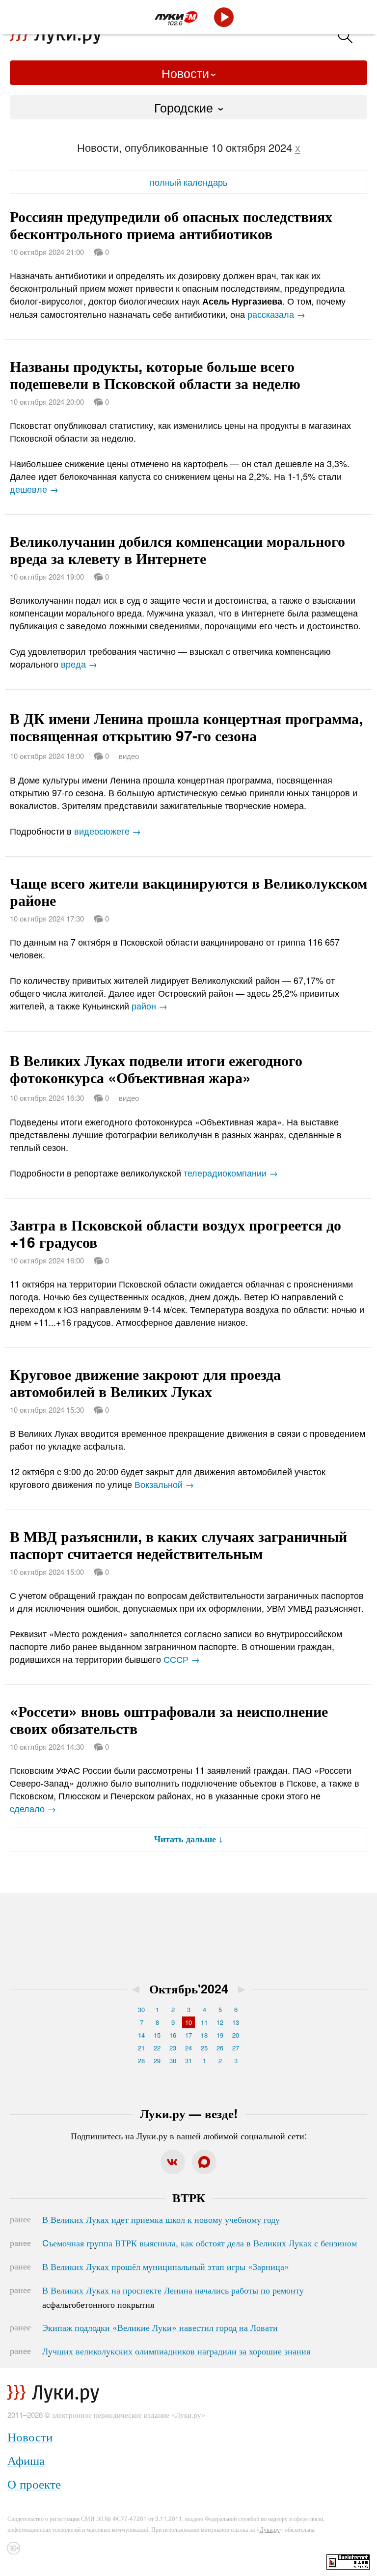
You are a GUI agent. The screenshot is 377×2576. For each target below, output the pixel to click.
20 (236, 2035)
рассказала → (276, 314)
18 (204, 2035)
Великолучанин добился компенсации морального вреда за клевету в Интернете (177, 549)
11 (204, 2022)
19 (220, 2035)
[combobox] (188, 107)
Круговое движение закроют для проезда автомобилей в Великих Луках (145, 1382)
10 (188, 2022)
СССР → (182, 1659)
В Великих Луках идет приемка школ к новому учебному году (161, 2219)
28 (141, 2060)
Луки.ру (270, 2529)
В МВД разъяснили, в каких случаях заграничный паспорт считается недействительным (178, 1544)
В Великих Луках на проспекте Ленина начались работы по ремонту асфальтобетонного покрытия (173, 2297)
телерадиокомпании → (231, 1173)
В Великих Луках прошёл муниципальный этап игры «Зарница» (166, 2266)
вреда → (79, 664)
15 (157, 2035)
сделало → (33, 1808)
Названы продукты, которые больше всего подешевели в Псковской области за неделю (155, 374)
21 (141, 2048)
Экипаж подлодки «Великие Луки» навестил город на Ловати (160, 2327)
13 (236, 2022)
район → (149, 1006)
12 (220, 2022)
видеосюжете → (108, 831)
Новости (185, 73)
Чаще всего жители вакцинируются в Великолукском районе (188, 891)
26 (220, 2048)
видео (129, 756)
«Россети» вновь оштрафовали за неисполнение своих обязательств (169, 1719)
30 (141, 2009)
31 (188, 2060)
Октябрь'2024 (189, 1988)
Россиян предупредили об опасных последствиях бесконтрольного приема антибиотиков (171, 224)
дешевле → (34, 489)
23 (173, 2048)
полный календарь (188, 182)
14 (141, 2035)
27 (236, 2048)
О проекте (34, 2483)
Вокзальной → (164, 1484)
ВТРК (189, 2197)
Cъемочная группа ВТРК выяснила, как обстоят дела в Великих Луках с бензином (200, 2242)
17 (188, 2035)
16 (173, 2035)
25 (204, 2048)
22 (157, 2048)
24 (188, 2048)
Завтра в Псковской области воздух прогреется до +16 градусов (175, 1233)
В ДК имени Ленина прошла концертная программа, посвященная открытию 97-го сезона (186, 727)
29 (157, 2060)
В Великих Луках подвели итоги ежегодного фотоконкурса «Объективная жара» (156, 1068)
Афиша (26, 2460)
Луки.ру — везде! (189, 2113)
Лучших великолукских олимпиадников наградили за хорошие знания (176, 2351)
